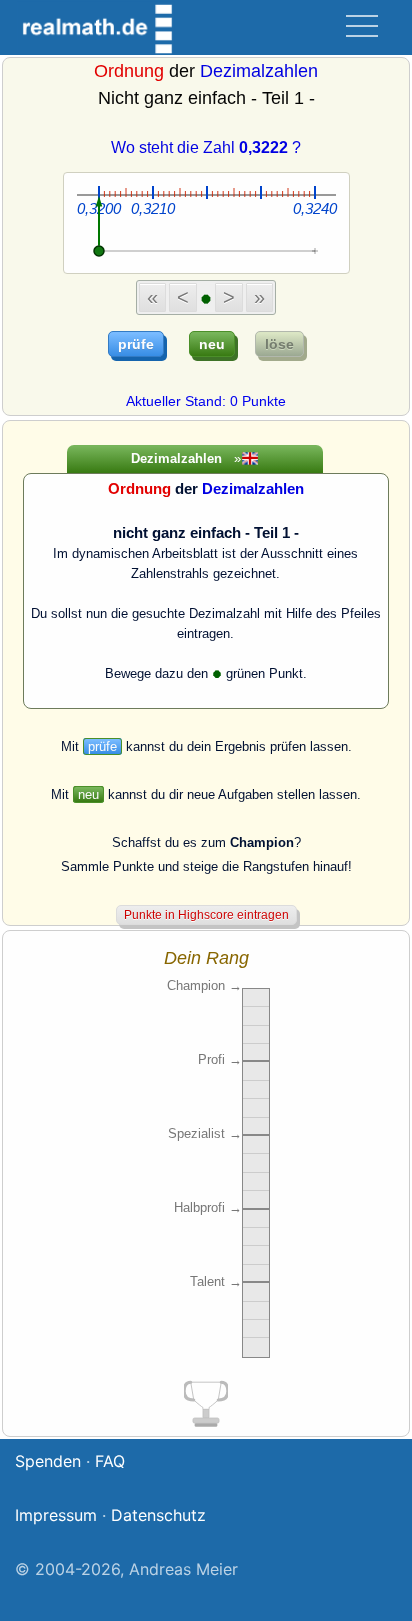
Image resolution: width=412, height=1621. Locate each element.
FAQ (110, 1461)
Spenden (48, 1461)
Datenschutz (158, 1515)
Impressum (56, 1515)
